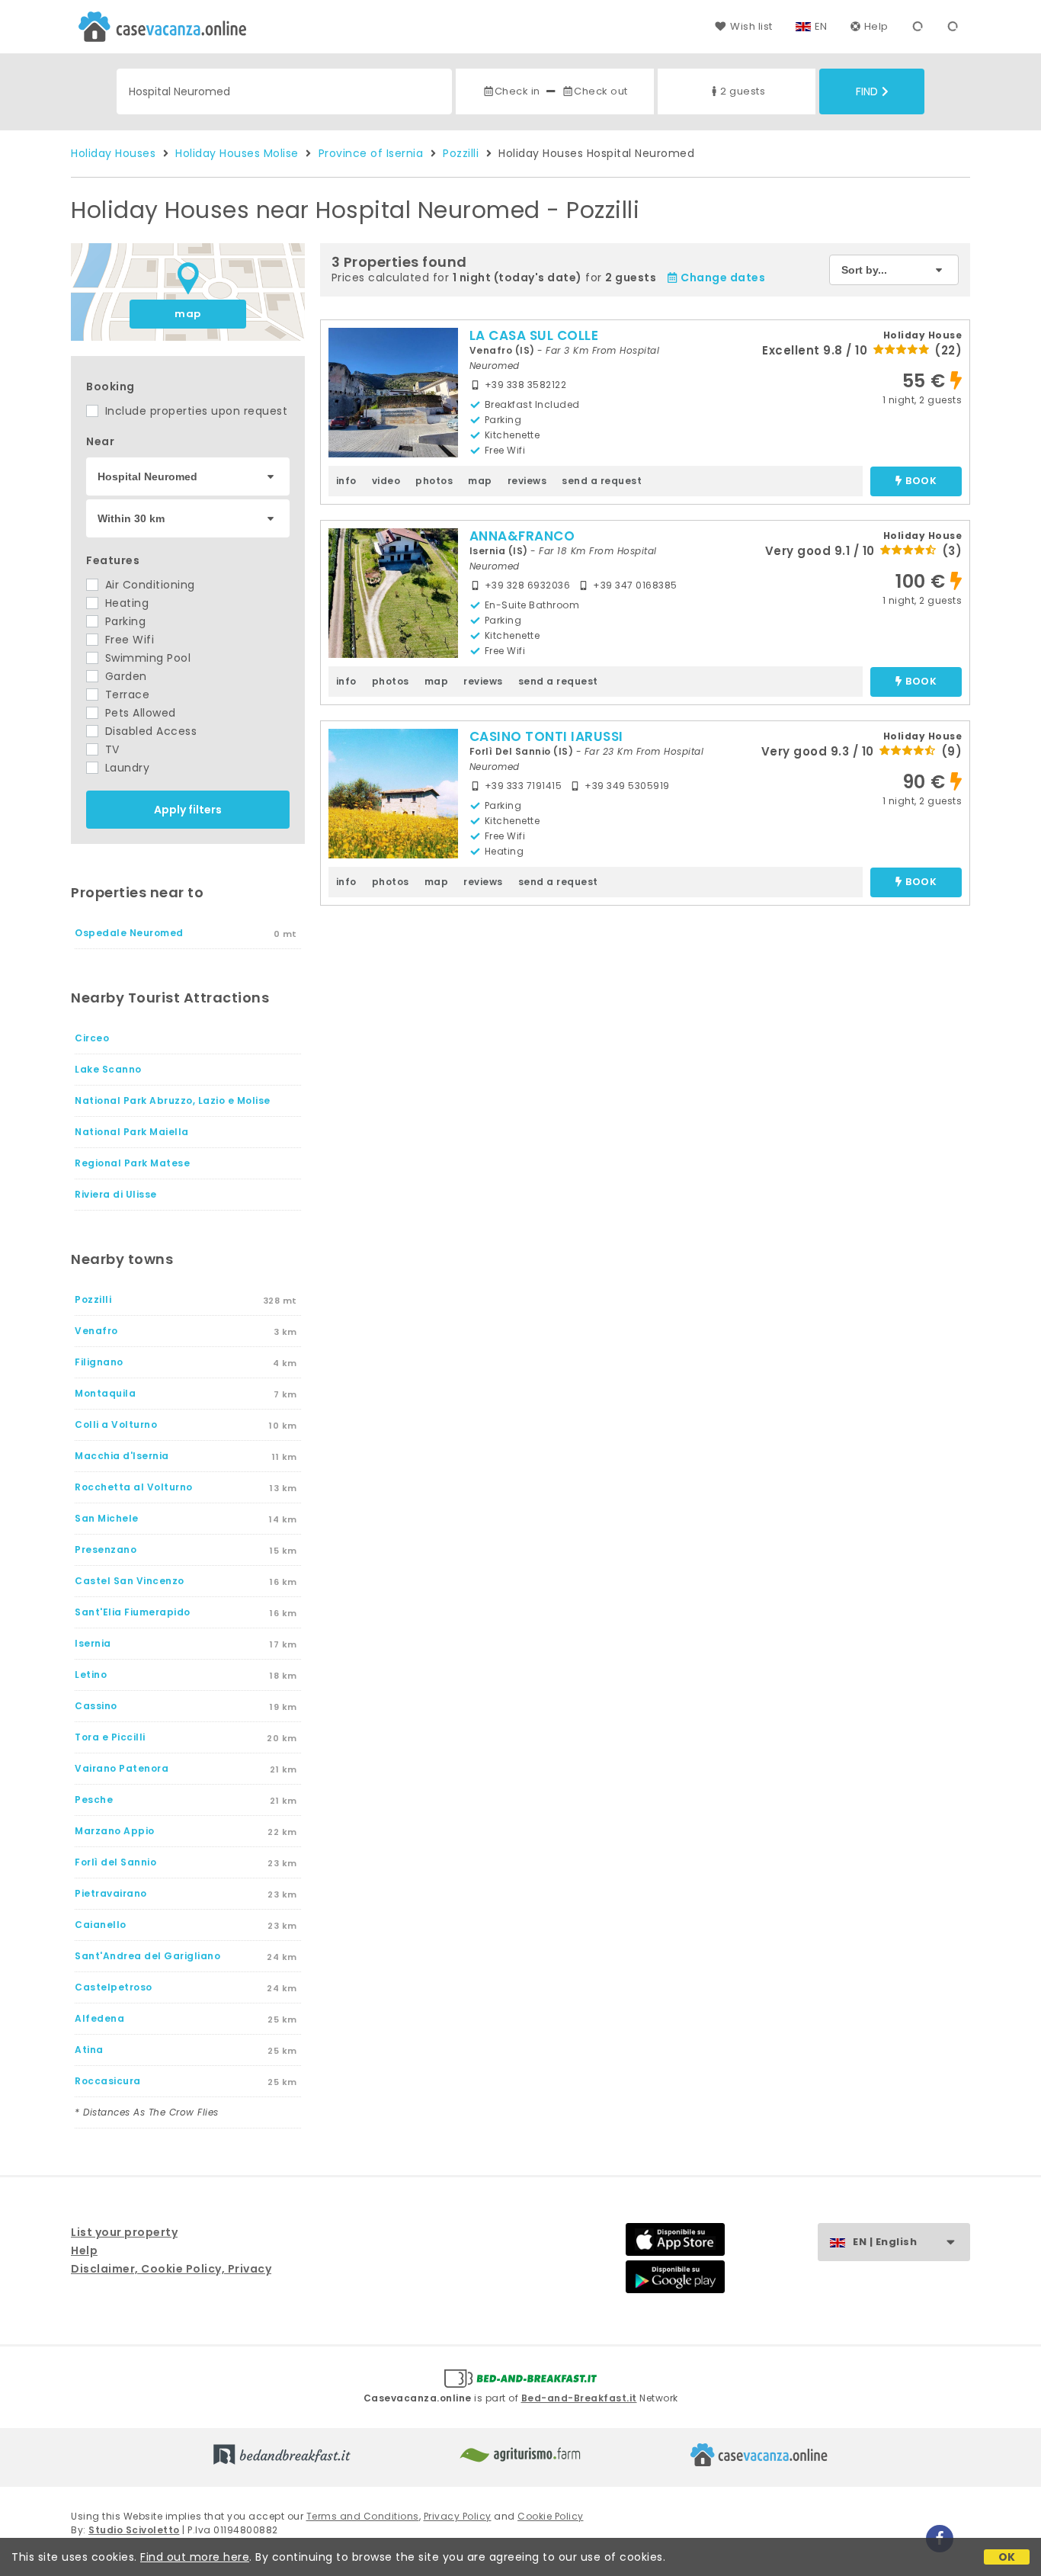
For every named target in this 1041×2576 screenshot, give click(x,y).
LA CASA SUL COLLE (534, 335)
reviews (527, 481)
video (386, 481)
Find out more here (195, 2557)
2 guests (743, 91)
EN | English (885, 2242)
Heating (125, 603)
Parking (123, 621)
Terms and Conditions (363, 2516)
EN (821, 26)
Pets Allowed (139, 713)
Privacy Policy (458, 2516)
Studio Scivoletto (134, 2530)
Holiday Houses (113, 153)
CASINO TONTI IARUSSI (546, 736)
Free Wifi (128, 640)
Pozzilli (461, 153)
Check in (517, 91)
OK (1007, 2557)
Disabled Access (149, 731)
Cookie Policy (551, 2516)
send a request (602, 481)
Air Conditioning (148, 585)
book (921, 481)
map (188, 314)
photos (434, 481)
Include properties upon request (194, 411)
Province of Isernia (371, 153)
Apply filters (188, 810)
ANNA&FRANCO (522, 536)
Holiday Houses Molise (237, 153)
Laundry (125, 768)
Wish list (751, 26)
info (346, 481)
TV (111, 749)
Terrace (125, 695)
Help (876, 26)
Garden (124, 676)
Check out (601, 91)
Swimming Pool (146, 658)
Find (867, 91)
